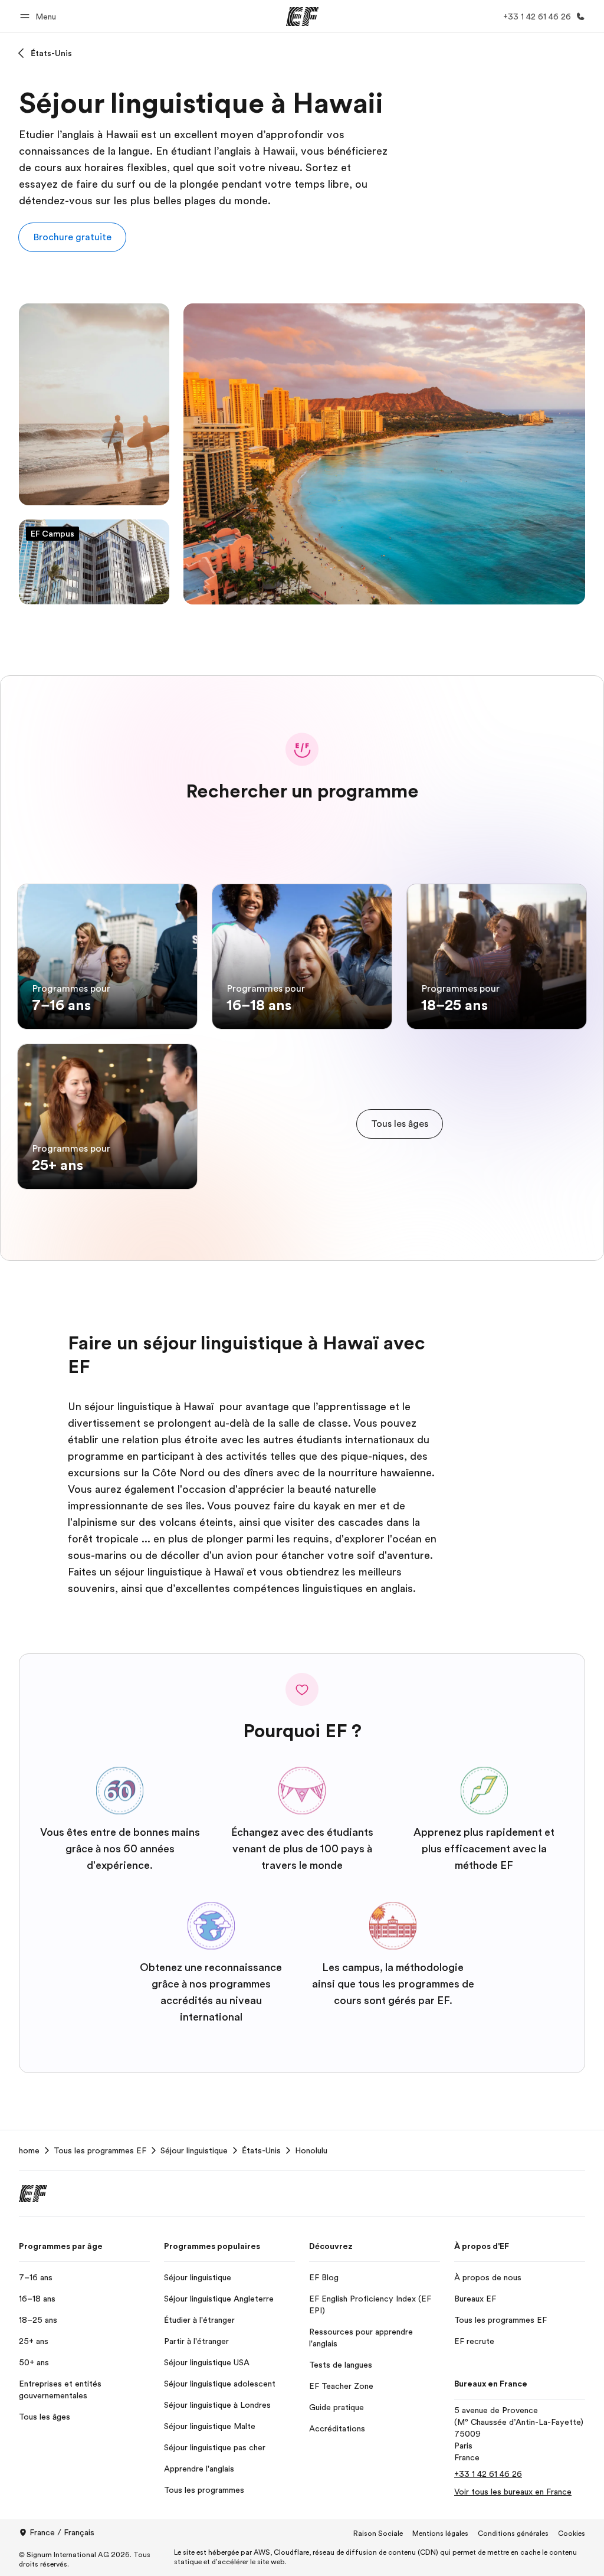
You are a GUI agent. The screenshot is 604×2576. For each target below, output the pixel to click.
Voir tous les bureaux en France (513, 2492)
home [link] (29, 2150)
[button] (40, 16)
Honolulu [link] (311, 2150)
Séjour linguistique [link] (194, 2150)
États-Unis (51, 53)
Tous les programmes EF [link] (100, 2150)
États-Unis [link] (261, 2150)
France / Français (62, 2532)
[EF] (302, 17)
